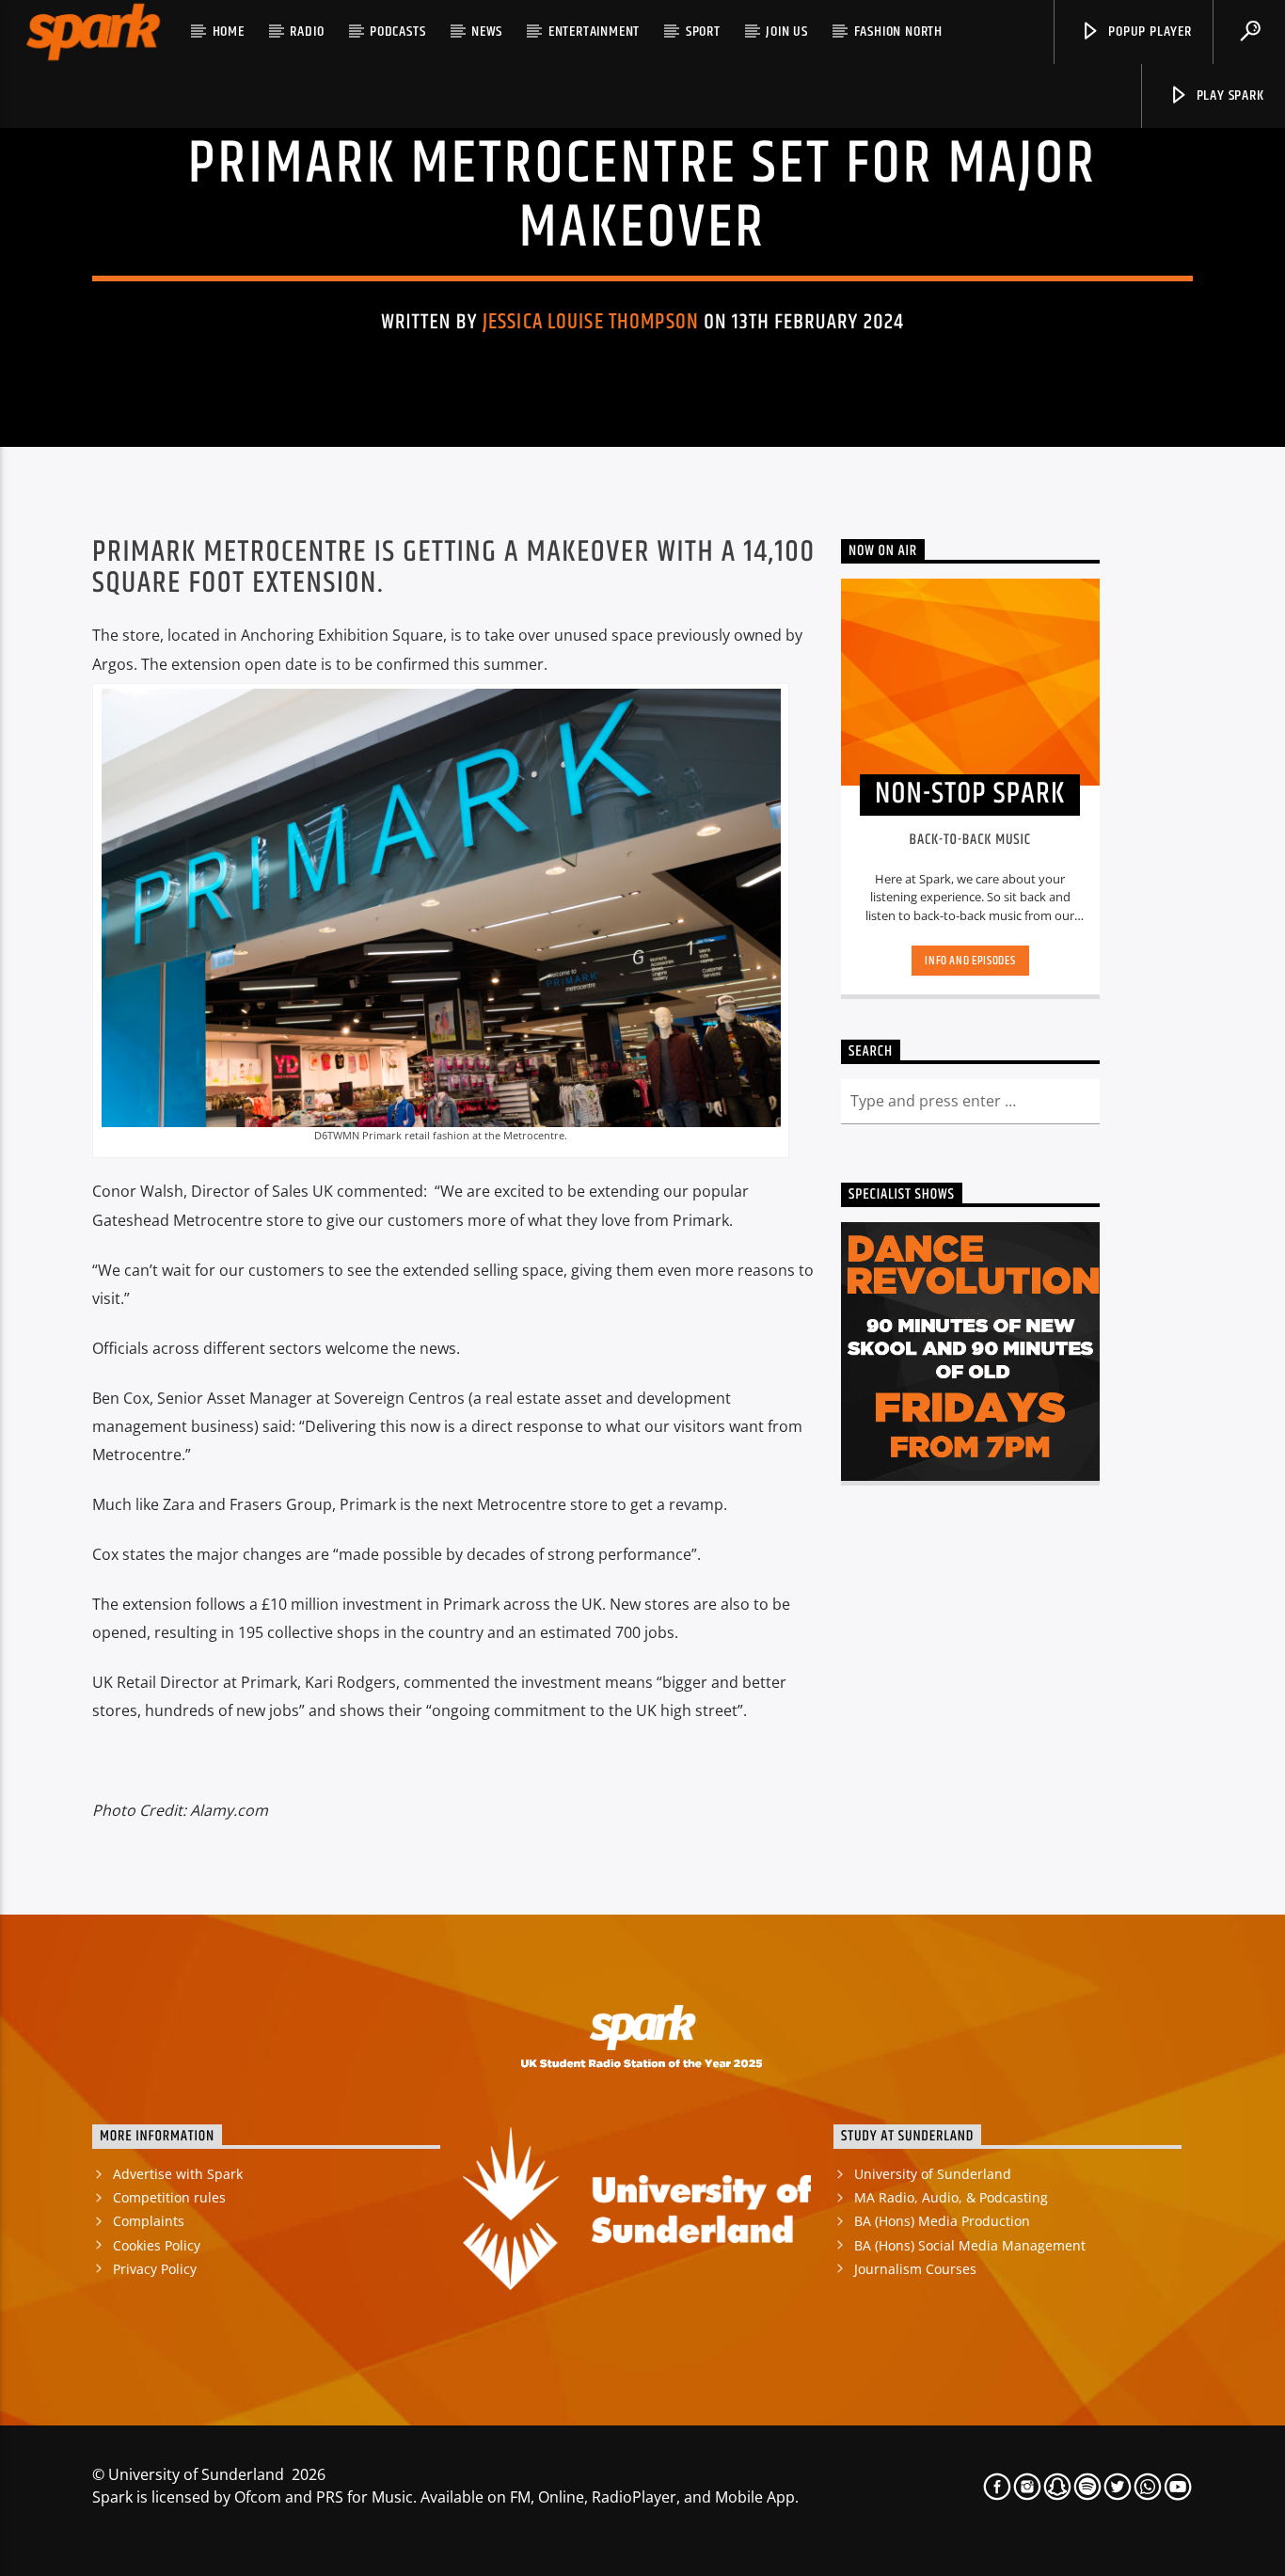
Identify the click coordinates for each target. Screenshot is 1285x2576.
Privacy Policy (155, 2269)
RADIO (307, 32)
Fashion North (898, 32)
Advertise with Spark (178, 2174)
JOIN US (787, 32)
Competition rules (169, 2197)
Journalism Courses (915, 2269)
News (487, 32)
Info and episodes (970, 961)
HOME (229, 32)
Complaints (149, 2221)
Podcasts (397, 32)
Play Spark (1229, 95)
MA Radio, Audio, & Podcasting (951, 2197)
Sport (703, 32)
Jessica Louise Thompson (591, 322)
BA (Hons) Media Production (942, 2221)
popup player (1148, 32)
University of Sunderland (933, 2174)
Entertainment (594, 32)
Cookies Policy (157, 2245)
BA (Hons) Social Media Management (970, 2245)
